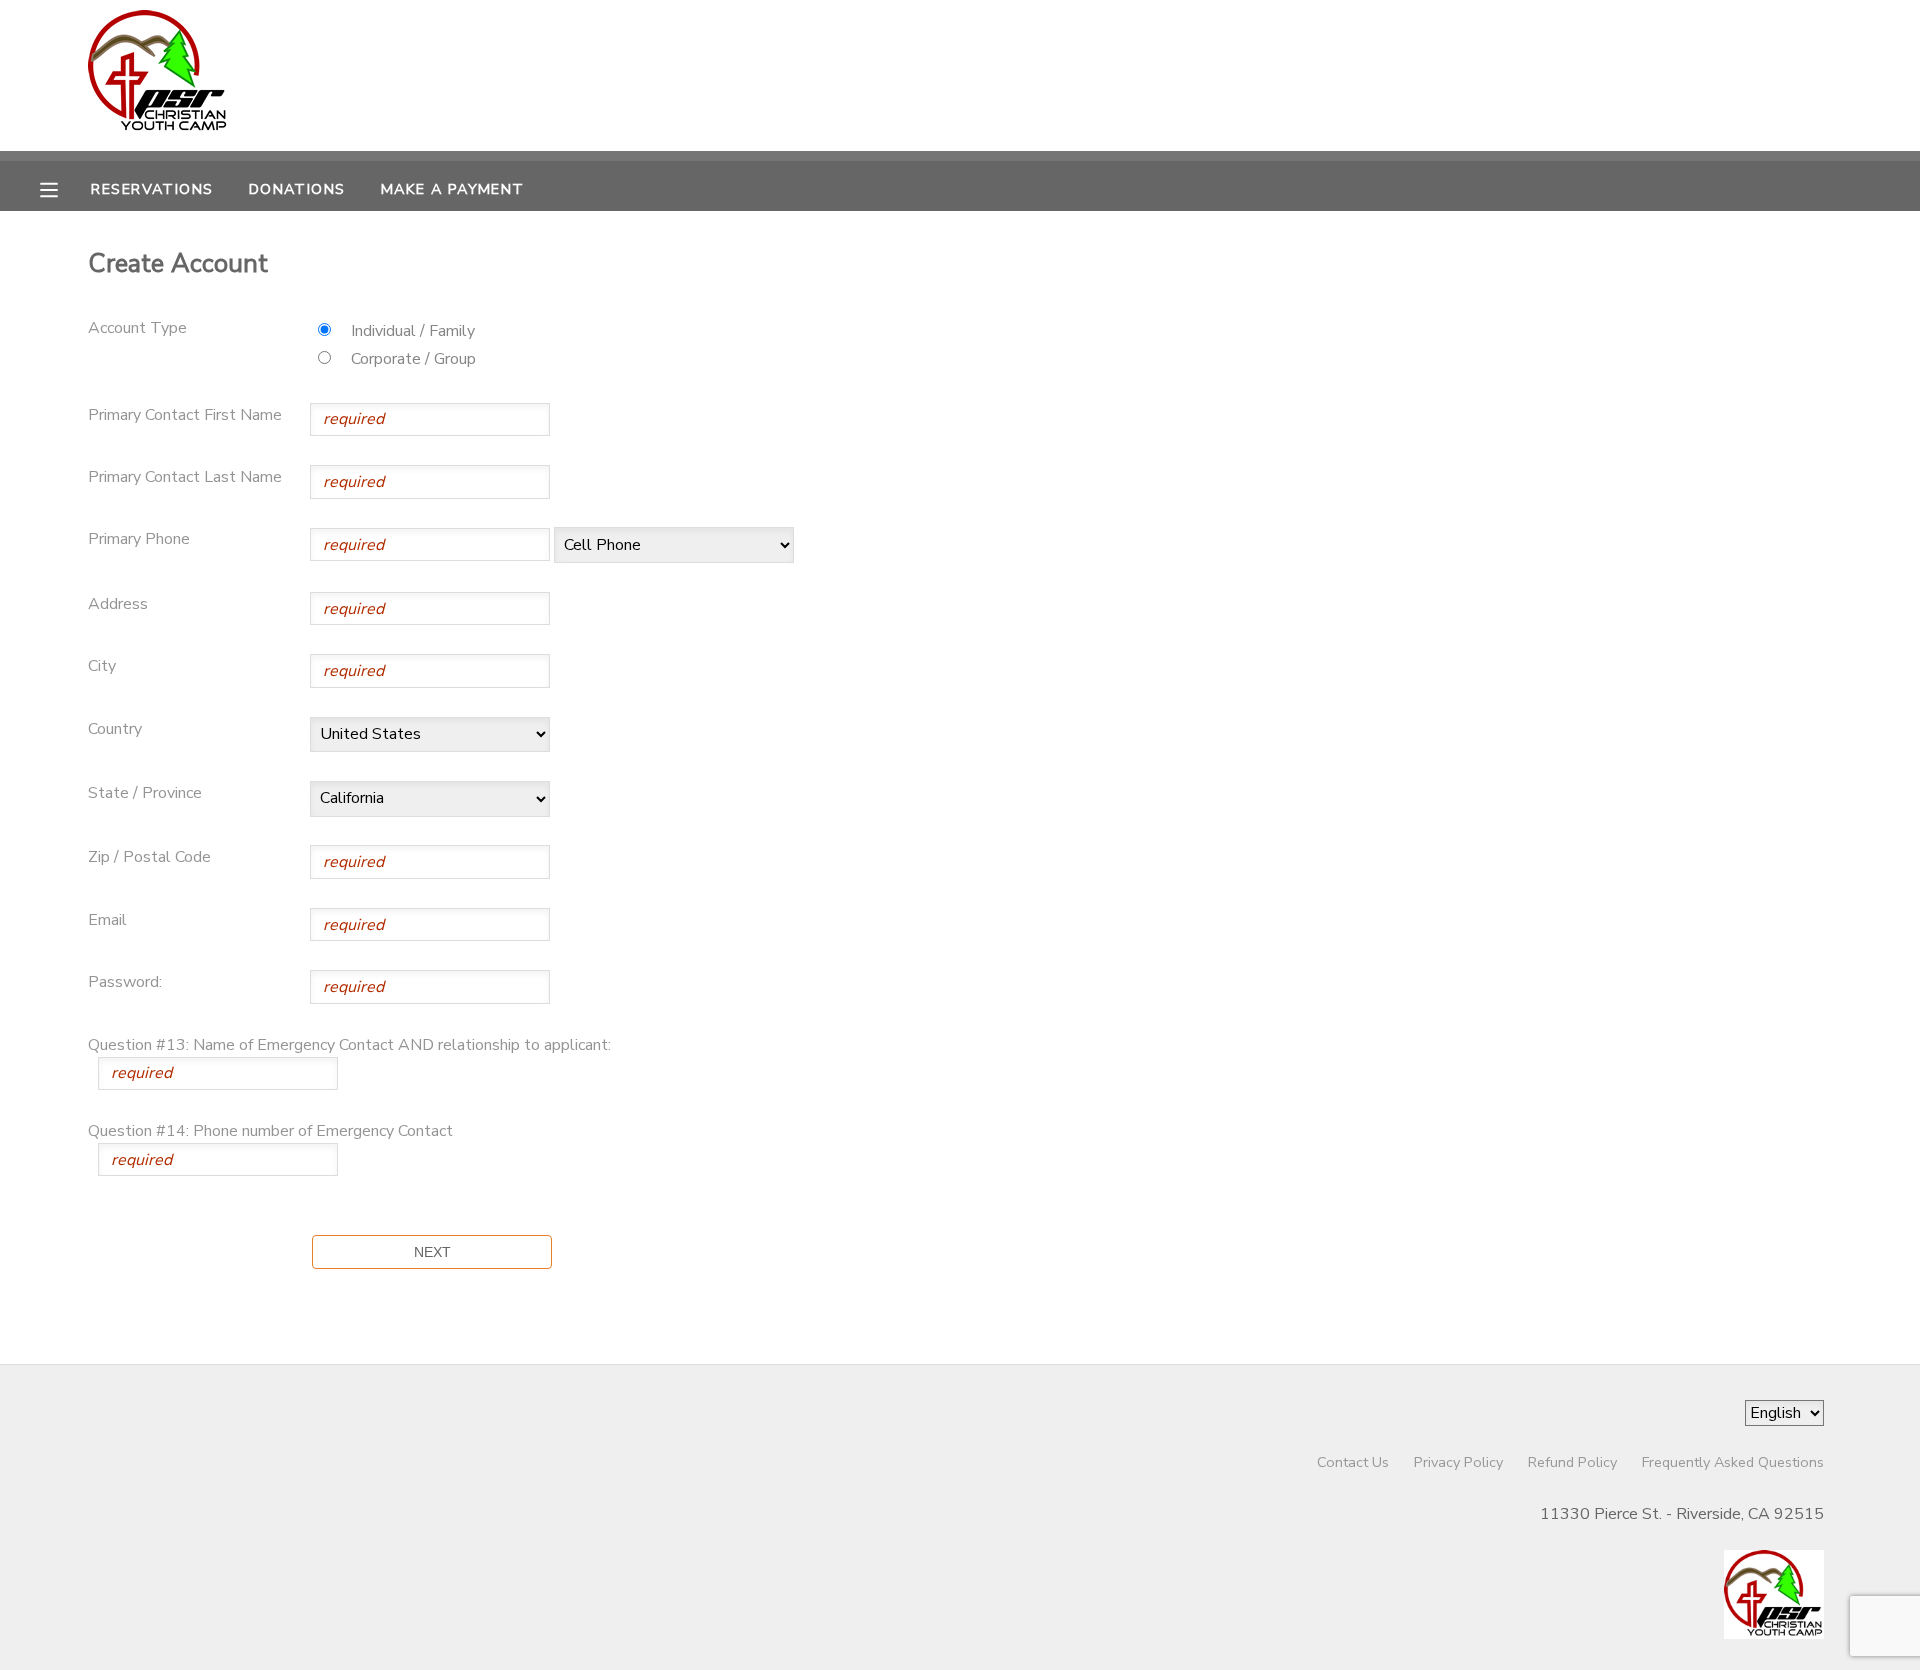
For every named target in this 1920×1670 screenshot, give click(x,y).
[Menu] (64, 188)
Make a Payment (453, 189)
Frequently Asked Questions (1733, 1462)
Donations (297, 189)
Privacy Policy (1458, 1462)
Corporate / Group (413, 359)
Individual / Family (413, 331)
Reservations (152, 189)
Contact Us (1353, 1462)
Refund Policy (1572, 1462)
